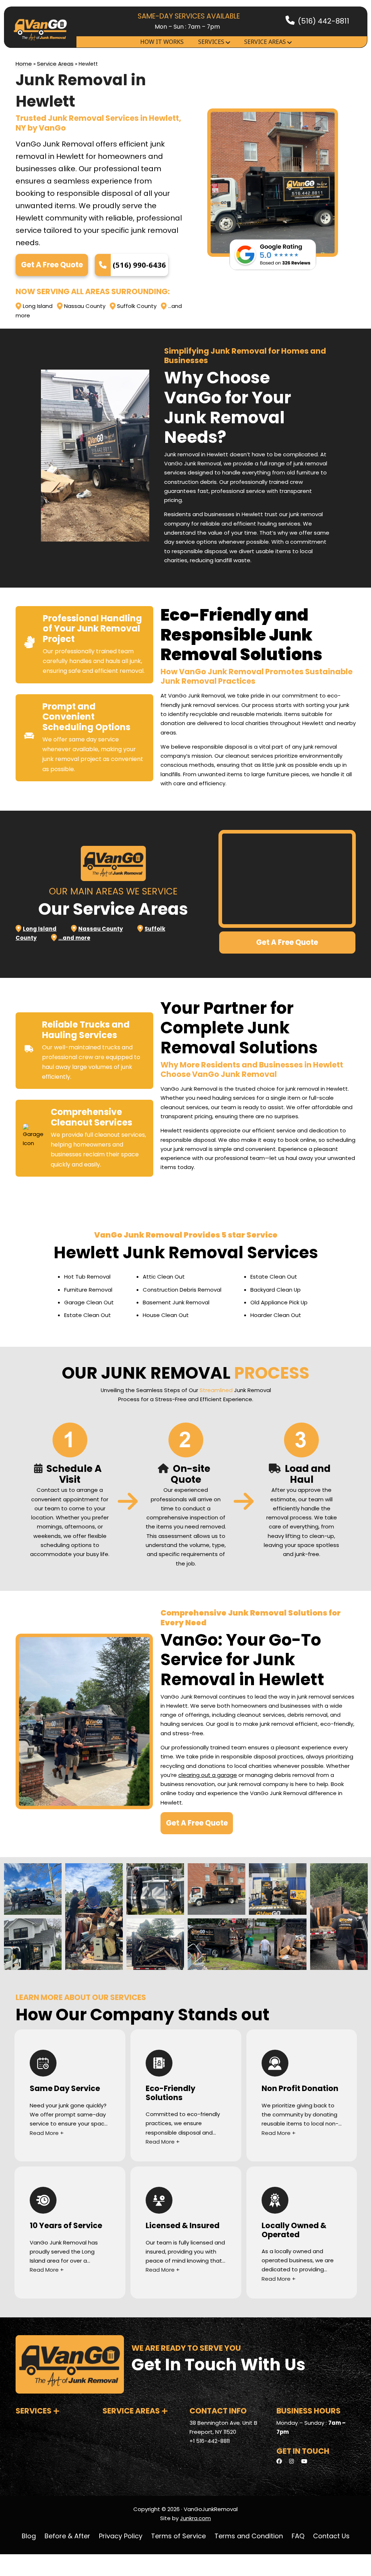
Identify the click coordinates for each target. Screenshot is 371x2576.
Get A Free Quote (52, 265)
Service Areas (265, 42)
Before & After (67, 2536)
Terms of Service (178, 2536)
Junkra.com (195, 2518)
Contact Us (331, 2536)
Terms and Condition (249, 2536)
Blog (29, 2536)
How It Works (162, 42)
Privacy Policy (121, 2536)
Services (211, 42)
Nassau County (85, 306)
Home (24, 64)
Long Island (38, 306)
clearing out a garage (208, 1775)
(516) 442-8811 (324, 21)
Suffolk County (137, 306)
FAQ (298, 2536)
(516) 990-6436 (139, 265)
